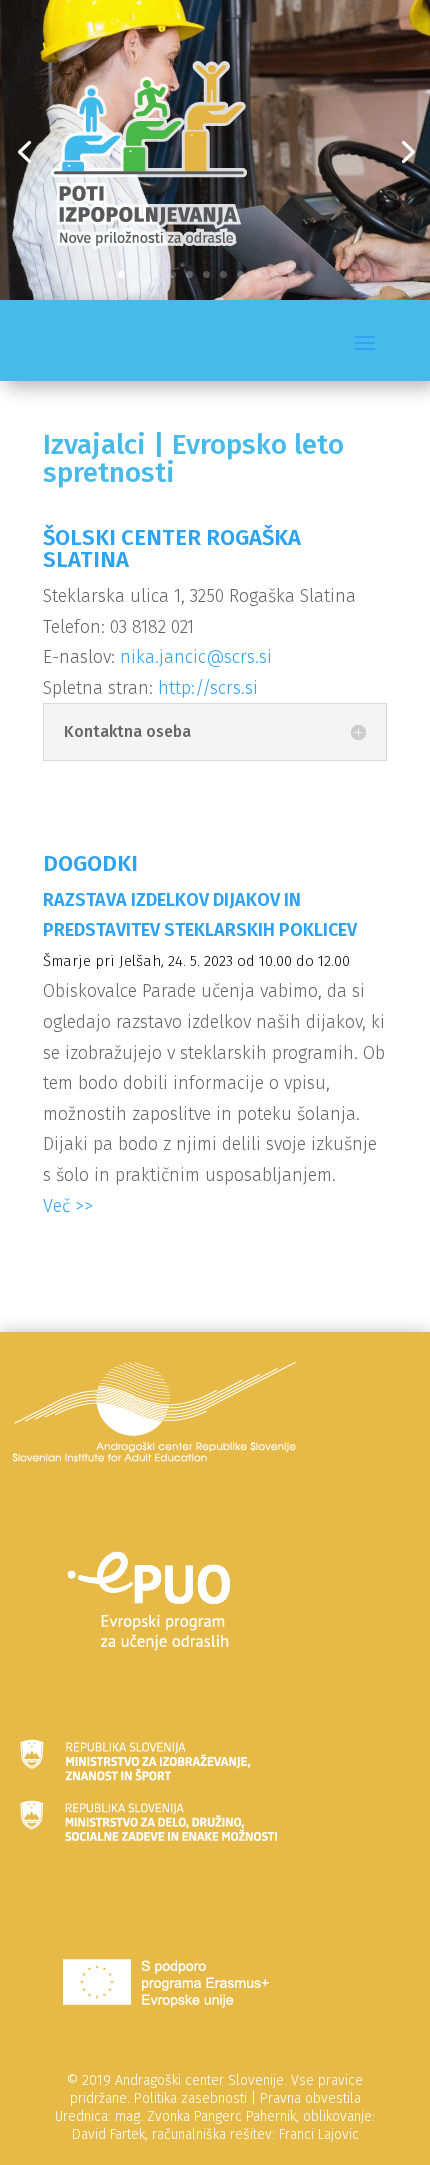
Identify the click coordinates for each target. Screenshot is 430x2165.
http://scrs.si (208, 688)
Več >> (68, 1206)
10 (274, 274)
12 (308, 274)
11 (291, 274)
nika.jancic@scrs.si (196, 657)
